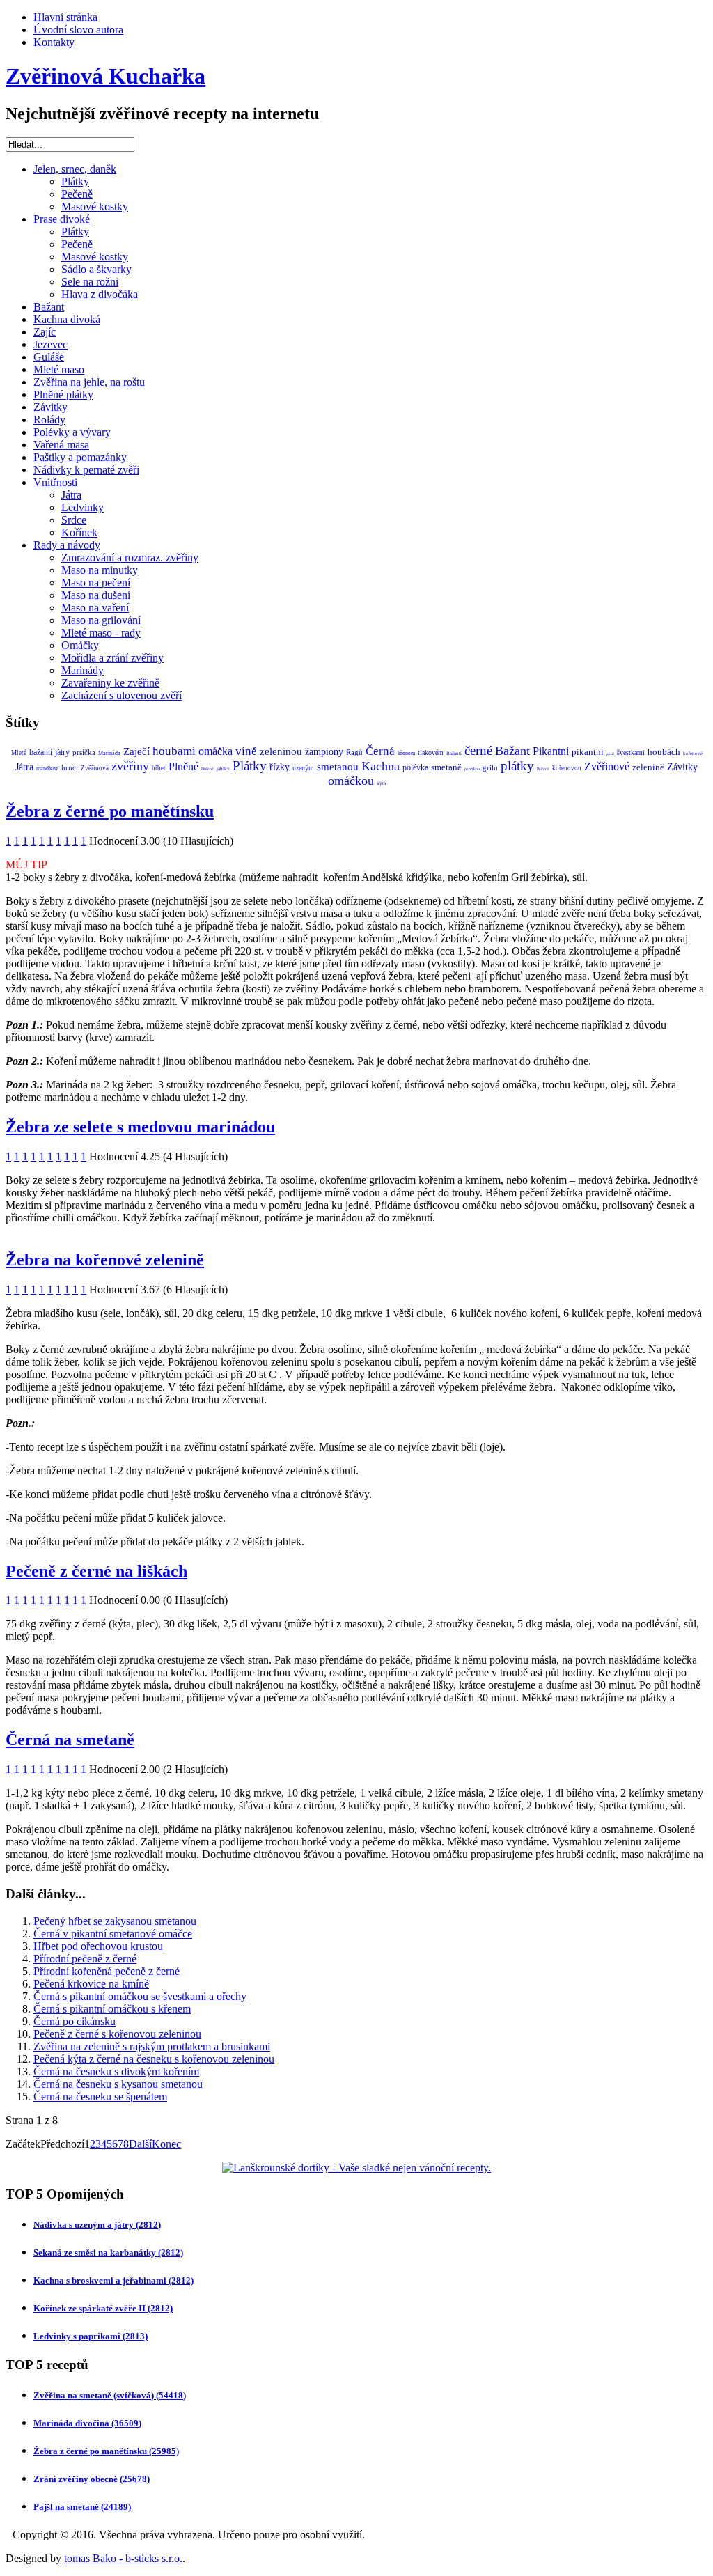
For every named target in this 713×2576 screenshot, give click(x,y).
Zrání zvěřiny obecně (92, 2479)
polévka (415, 767)
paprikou (472, 769)
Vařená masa (61, 445)
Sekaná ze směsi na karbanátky (108, 2253)
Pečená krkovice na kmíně (91, 1984)
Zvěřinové (607, 766)
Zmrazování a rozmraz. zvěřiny (130, 557)
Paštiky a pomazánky (80, 457)
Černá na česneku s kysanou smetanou (118, 2084)
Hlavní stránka (65, 17)
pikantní (588, 752)
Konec (166, 2144)
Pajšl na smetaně (82, 2507)
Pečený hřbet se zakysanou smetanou (115, 1921)
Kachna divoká (67, 319)
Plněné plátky (63, 395)
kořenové (693, 754)
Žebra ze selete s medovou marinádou (140, 1127)
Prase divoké (62, 219)
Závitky (50, 407)
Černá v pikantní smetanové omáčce (113, 1934)
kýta (381, 783)
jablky (223, 769)
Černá (380, 751)
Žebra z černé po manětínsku (110, 811)
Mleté (19, 753)
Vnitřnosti (55, 482)
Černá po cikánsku (75, 2021)
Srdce (74, 520)
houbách (664, 752)
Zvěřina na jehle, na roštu (89, 382)
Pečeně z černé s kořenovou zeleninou (117, 2034)
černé (478, 750)
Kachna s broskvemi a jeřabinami (113, 2280)
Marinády (83, 670)
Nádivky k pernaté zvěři (86, 470)
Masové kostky (95, 206)
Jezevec (50, 344)
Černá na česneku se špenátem (100, 2097)
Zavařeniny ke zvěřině (110, 683)
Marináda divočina (87, 2423)
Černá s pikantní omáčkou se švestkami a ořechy (140, 1996)
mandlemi (47, 768)
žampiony (324, 752)
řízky (280, 767)
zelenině (648, 767)
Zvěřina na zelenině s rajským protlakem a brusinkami (152, 2046)
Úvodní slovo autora (78, 30)
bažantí (41, 752)
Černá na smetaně (70, 1740)
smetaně (446, 767)
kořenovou (567, 768)
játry (62, 752)
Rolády (49, 420)
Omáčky (80, 645)
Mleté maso (59, 369)
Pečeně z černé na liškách (96, 1571)
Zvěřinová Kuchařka (105, 76)
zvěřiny (130, 766)
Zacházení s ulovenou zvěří (122, 695)
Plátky (75, 181)
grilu (490, 767)
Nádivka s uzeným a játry (97, 2225)
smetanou (338, 767)
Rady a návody (67, 545)
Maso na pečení (96, 583)
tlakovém (431, 752)
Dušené (207, 769)
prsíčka (84, 752)
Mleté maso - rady (101, 633)
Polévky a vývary (72, 432)
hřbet (159, 768)
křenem (406, 753)
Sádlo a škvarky (96, 269)
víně (246, 751)
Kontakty (54, 42)
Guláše (49, 357)
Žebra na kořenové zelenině (105, 1260)
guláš (610, 754)
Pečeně (77, 194)
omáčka (216, 751)
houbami (174, 751)
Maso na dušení (96, 595)
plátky (517, 766)
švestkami (631, 752)
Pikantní (551, 751)
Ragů (354, 752)
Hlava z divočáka (100, 294)
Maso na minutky (100, 570)
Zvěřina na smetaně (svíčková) (110, 2395)
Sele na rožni (90, 282)
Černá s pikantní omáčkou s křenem (112, 2009)
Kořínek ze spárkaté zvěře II (103, 2308)
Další (140, 2144)
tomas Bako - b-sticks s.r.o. (123, 2558)
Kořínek (79, 532)
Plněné (183, 766)
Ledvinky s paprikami (91, 2336)
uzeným (303, 768)
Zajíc (45, 332)
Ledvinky (83, 507)
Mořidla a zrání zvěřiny (112, 658)
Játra (71, 495)
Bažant (49, 307)
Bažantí (454, 754)
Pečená (543, 769)
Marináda (109, 753)
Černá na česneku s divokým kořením (116, 2071)
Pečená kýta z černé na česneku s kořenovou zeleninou (154, 2059)
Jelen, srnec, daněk (75, 169)
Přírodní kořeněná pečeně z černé (107, 1971)
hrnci (70, 767)
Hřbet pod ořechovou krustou (98, 1946)
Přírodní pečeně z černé (85, 1959)
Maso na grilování (101, 620)
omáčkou (351, 781)
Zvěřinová (95, 768)
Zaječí (136, 751)
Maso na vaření (95, 608)
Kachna (381, 766)
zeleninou (281, 751)
